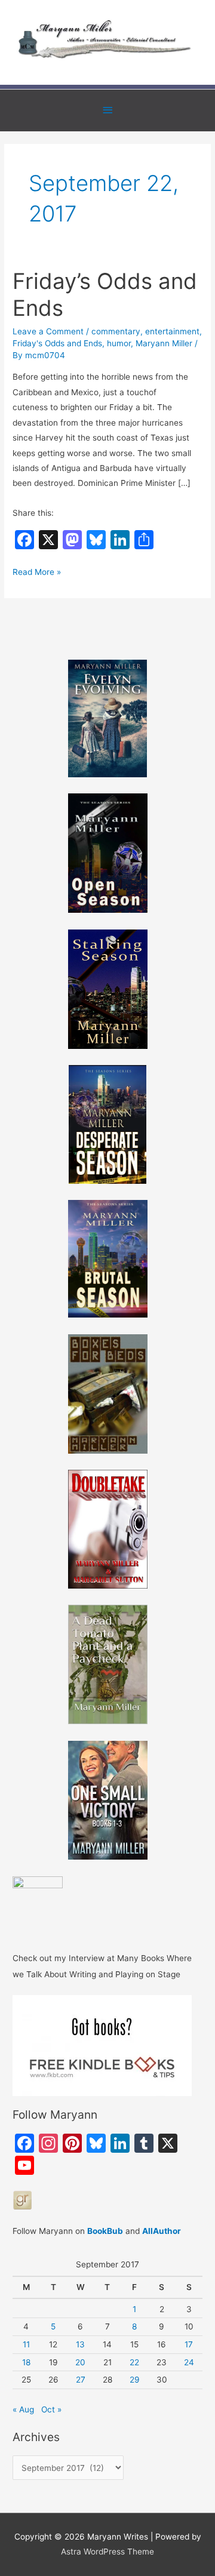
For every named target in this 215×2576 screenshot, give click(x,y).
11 (26, 2344)
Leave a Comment (48, 331)
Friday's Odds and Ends (57, 343)
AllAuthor (162, 2231)
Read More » (37, 573)
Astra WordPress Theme (107, 2552)
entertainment (172, 331)
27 (81, 2380)
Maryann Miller (164, 343)
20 (80, 2362)
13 (80, 2344)
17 (189, 2344)
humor (119, 343)
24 (189, 2362)
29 (135, 2380)
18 (26, 2362)
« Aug (23, 2409)
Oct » (51, 2409)
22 (134, 2362)
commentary (116, 331)
